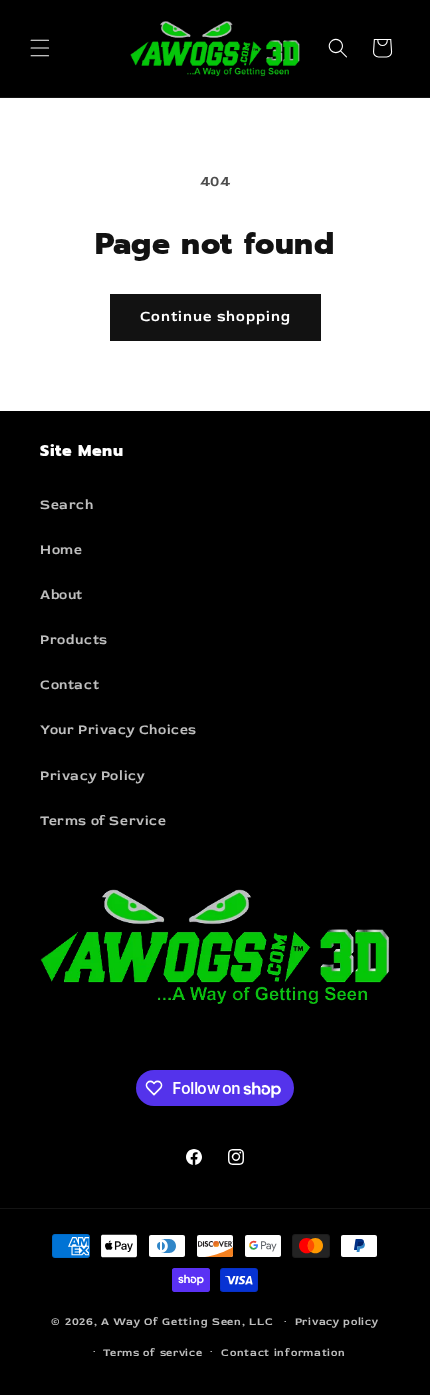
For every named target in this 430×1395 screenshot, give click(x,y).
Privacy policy (337, 1321)
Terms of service (152, 1352)
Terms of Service (103, 820)
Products (74, 639)
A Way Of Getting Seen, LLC (187, 1321)
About (61, 594)
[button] (40, 48)
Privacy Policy (92, 775)
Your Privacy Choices (118, 729)
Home (61, 549)
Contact (69, 684)
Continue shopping (215, 316)
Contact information (283, 1352)
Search (67, 504)
